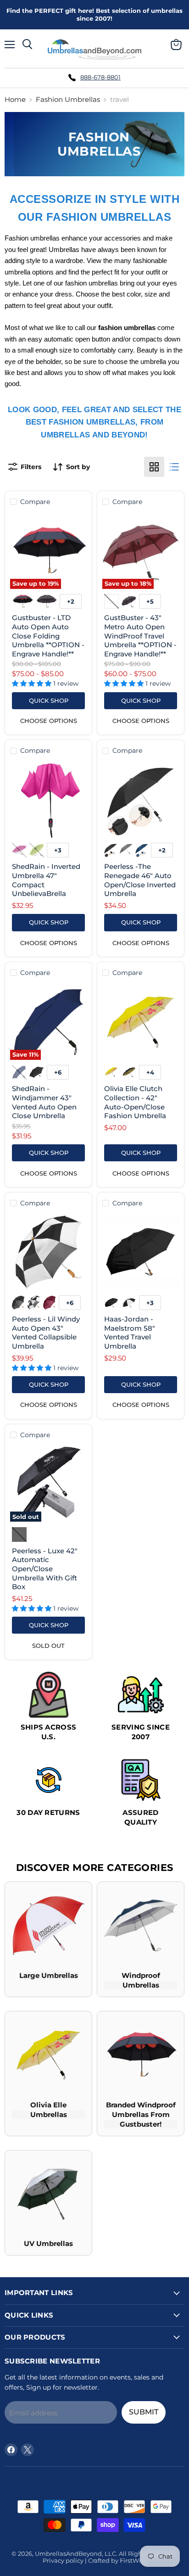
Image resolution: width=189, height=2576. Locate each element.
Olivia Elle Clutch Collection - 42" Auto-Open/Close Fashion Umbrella (135, 1102)
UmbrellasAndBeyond (68, 2554)
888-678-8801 (100, 77)
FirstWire (133, 2560)
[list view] (174, 467)
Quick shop (49, 700)
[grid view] (154, 467)
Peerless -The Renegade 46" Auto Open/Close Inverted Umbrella (140, 880)
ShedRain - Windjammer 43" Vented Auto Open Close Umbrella (44, 1102)
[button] (33, 683)
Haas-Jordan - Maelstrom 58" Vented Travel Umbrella (130, 1333)
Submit (144, 2412)
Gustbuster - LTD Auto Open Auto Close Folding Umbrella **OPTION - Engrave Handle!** (48, 636)
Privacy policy (63, 2560)
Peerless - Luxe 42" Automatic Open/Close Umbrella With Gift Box (45, 1569)
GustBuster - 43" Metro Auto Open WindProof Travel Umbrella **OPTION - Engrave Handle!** (140, 636)
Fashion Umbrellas (68, 99)
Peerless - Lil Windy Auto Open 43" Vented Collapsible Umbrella (46, 1333)
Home (15, 99)
